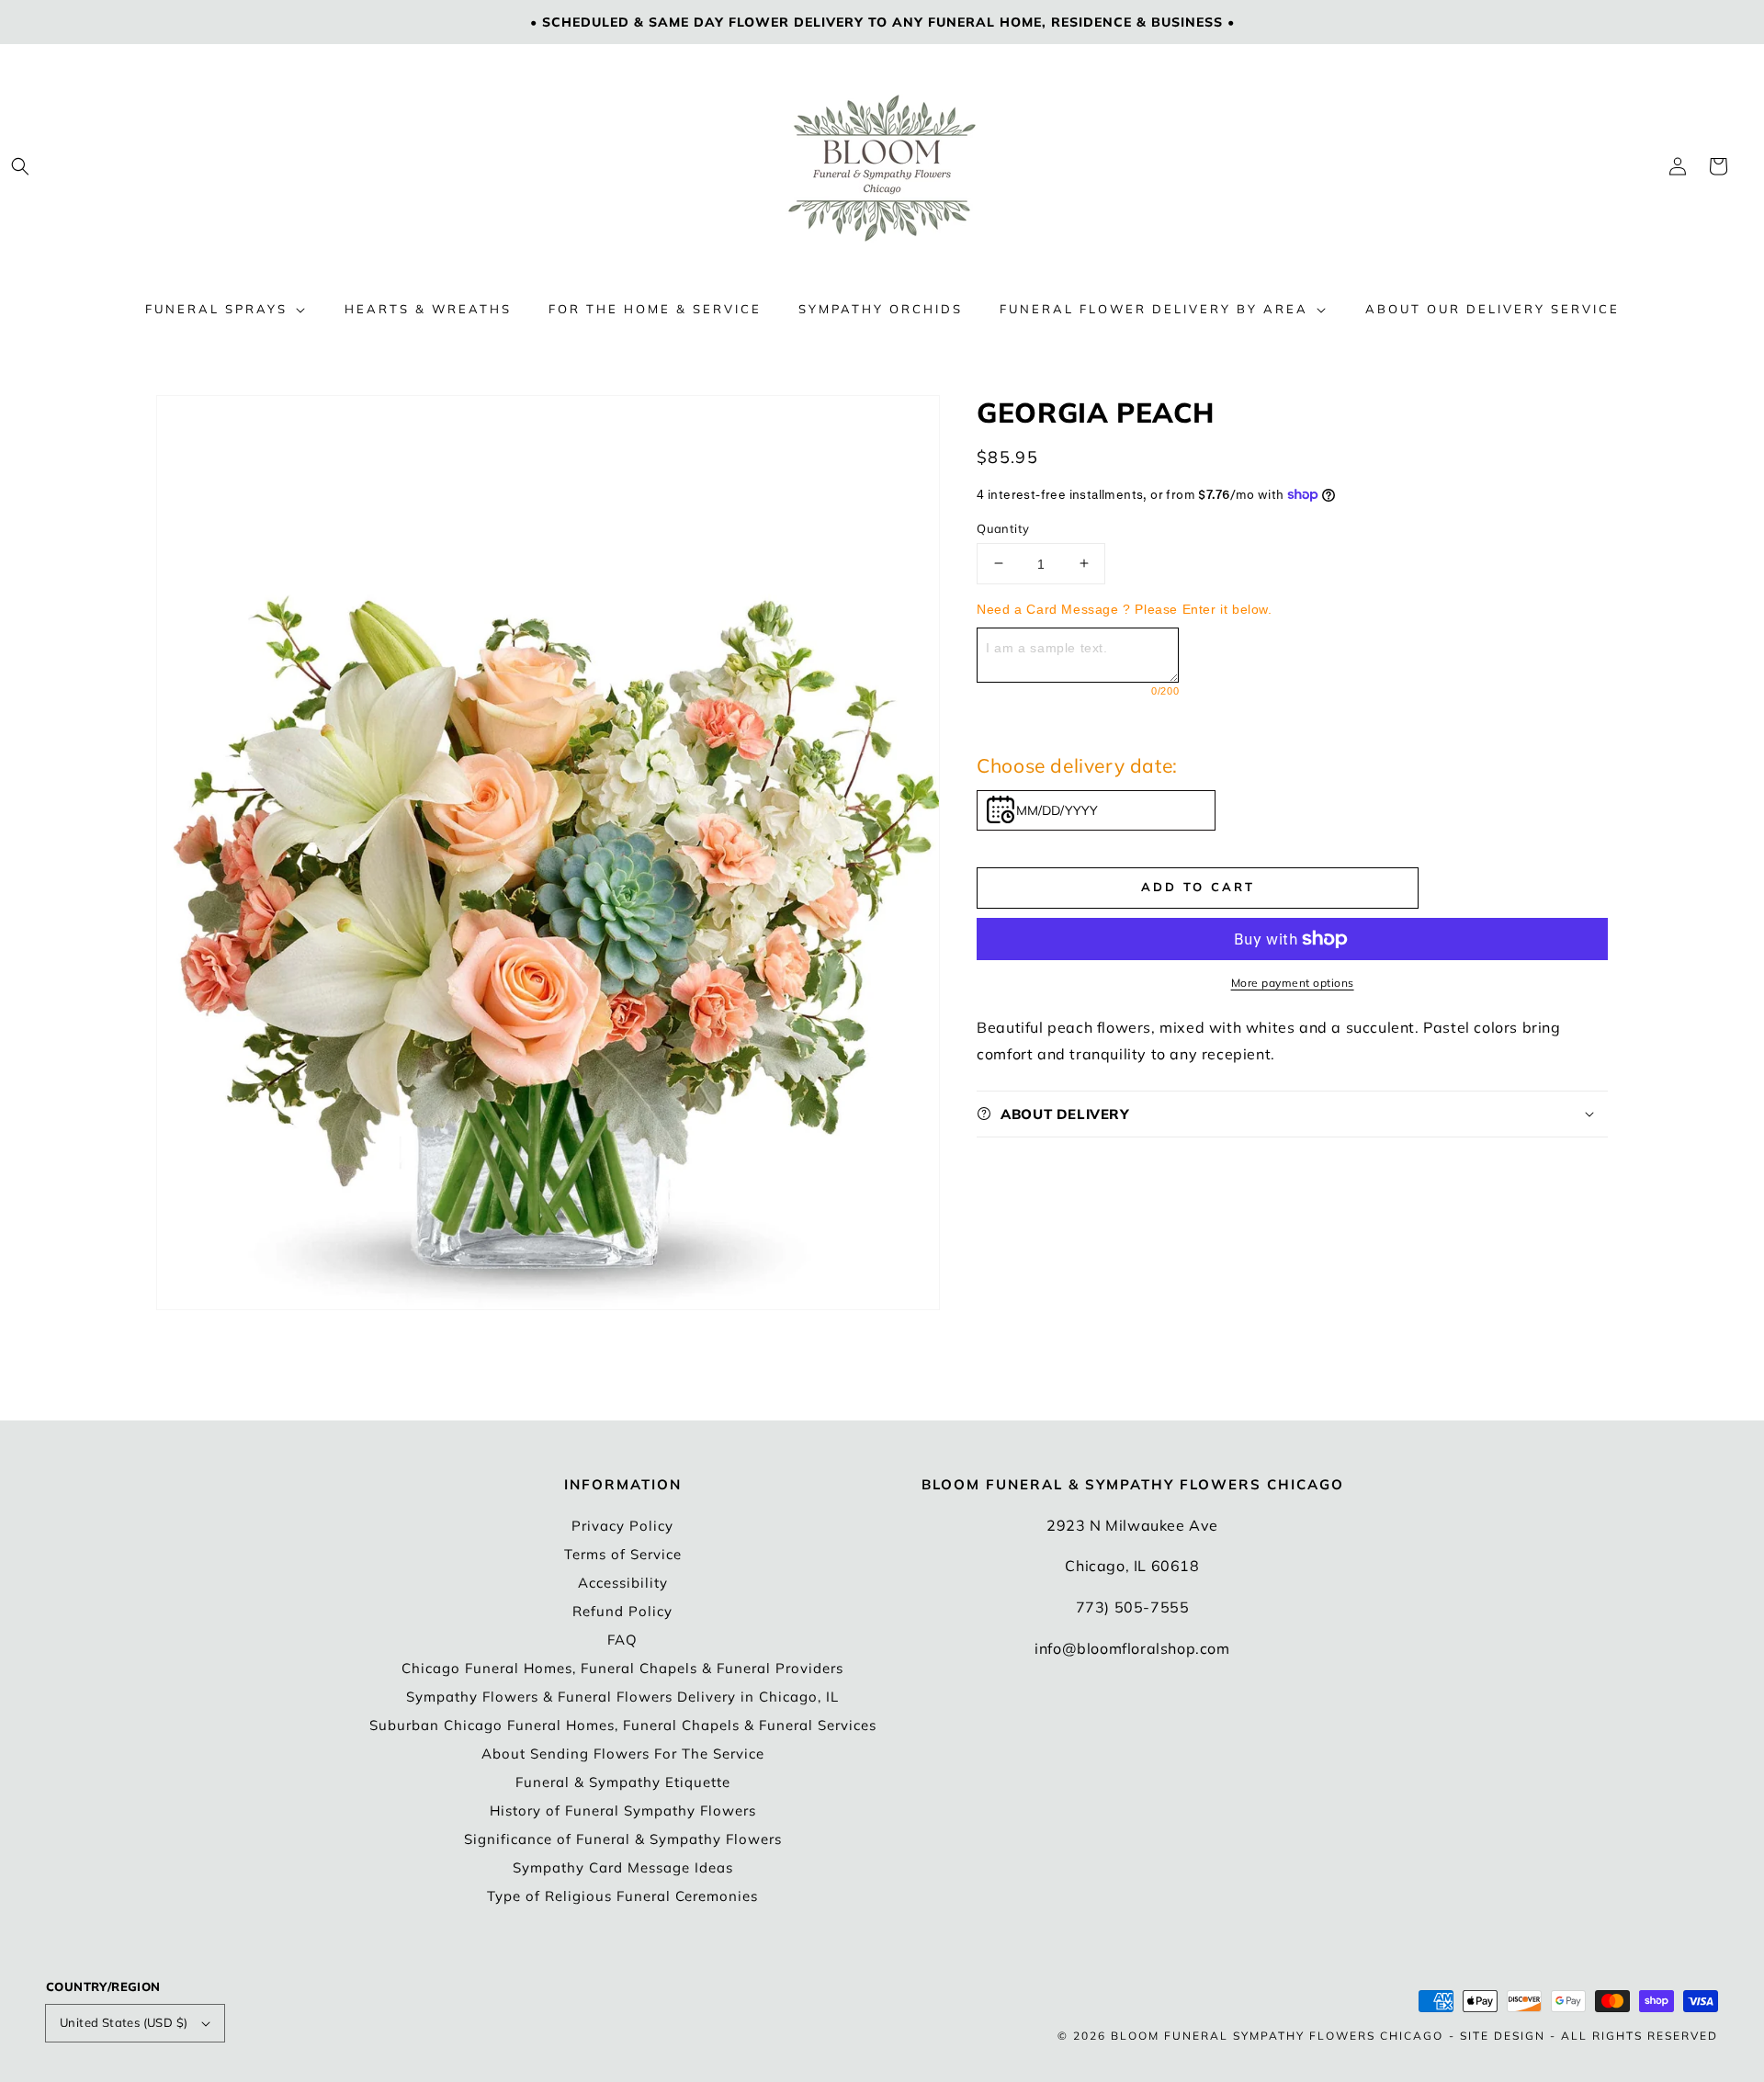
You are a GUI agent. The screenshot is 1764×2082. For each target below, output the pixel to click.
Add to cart (1198, 886)
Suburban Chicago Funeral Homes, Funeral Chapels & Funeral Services (623, 1725)
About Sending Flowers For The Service (623, 1754)
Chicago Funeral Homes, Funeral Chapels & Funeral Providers (622, 1668)
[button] (20, 166)
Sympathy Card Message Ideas (623, 1867)
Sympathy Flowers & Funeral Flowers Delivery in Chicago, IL (622, 1697)
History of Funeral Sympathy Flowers (623, 1810)
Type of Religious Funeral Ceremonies (622, 1896)
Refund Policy (622, 1611)
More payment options (1293, 983)
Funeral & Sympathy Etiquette (623, 1782)
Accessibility (623, 1583)
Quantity (1003, 527)
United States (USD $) (124, 2022)
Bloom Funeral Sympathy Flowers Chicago (1277, 2036)
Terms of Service (623, 1554)
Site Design (1503, 2036)
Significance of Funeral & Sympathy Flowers (623, 1839)
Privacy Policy (622, 1526)
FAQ (622, 1640)
